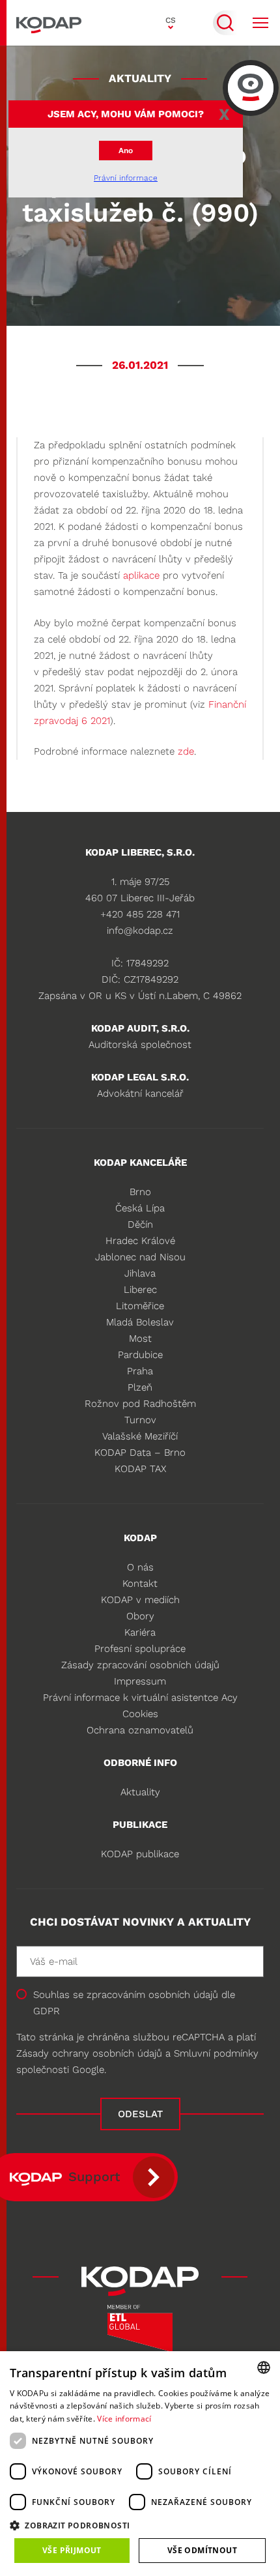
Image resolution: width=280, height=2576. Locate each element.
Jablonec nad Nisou (140, 1257)
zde (186, 751)
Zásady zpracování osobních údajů (140, 1665)
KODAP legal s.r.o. (140, 1077)
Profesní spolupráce (140, 1649)
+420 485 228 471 (140, 914)
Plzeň (140, 1387)
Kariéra (140, 1632)
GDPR (47, 2011)
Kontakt (140, 1584)
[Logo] (49, 23)
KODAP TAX (140, 1469)
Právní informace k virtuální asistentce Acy (140, 1698)
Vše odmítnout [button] (202, 2550)
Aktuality (140, 1792)
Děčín (140, 1224)
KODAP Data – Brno (140, 1453)
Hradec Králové (140, 1241)
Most (140, 1339)
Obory (140, 1616)
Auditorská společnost (140, 1045)
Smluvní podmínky (216, 2053)
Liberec (140, 1290)
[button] (140, 2525)
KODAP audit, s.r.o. (140, 1028)
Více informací (124, 2419)
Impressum (140, 1681)
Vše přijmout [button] (72, 2550)
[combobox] (264, 2367)
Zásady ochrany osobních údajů (89, 2053)
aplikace (141, 575)
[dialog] (140, 2464)
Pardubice (140, 1355)
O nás (140, 1567)
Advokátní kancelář (140, 1093)
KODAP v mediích (140, 1600)
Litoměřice (140, 1306)
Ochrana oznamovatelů (140, 1730)
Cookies (140, 1714)
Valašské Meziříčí (140, 1436)
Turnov (140, 1420)
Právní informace (126, 178)
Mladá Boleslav (140, 1322)
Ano (126, 151)
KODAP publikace (140, 1854)
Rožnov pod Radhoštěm (140, 1404)
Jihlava (140, 1273)
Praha (140, 1371)
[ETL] (140, 2333)
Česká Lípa (140, 1208)
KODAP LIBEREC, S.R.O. (140, 852)
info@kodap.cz (140, 931)
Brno (140, 1192)
